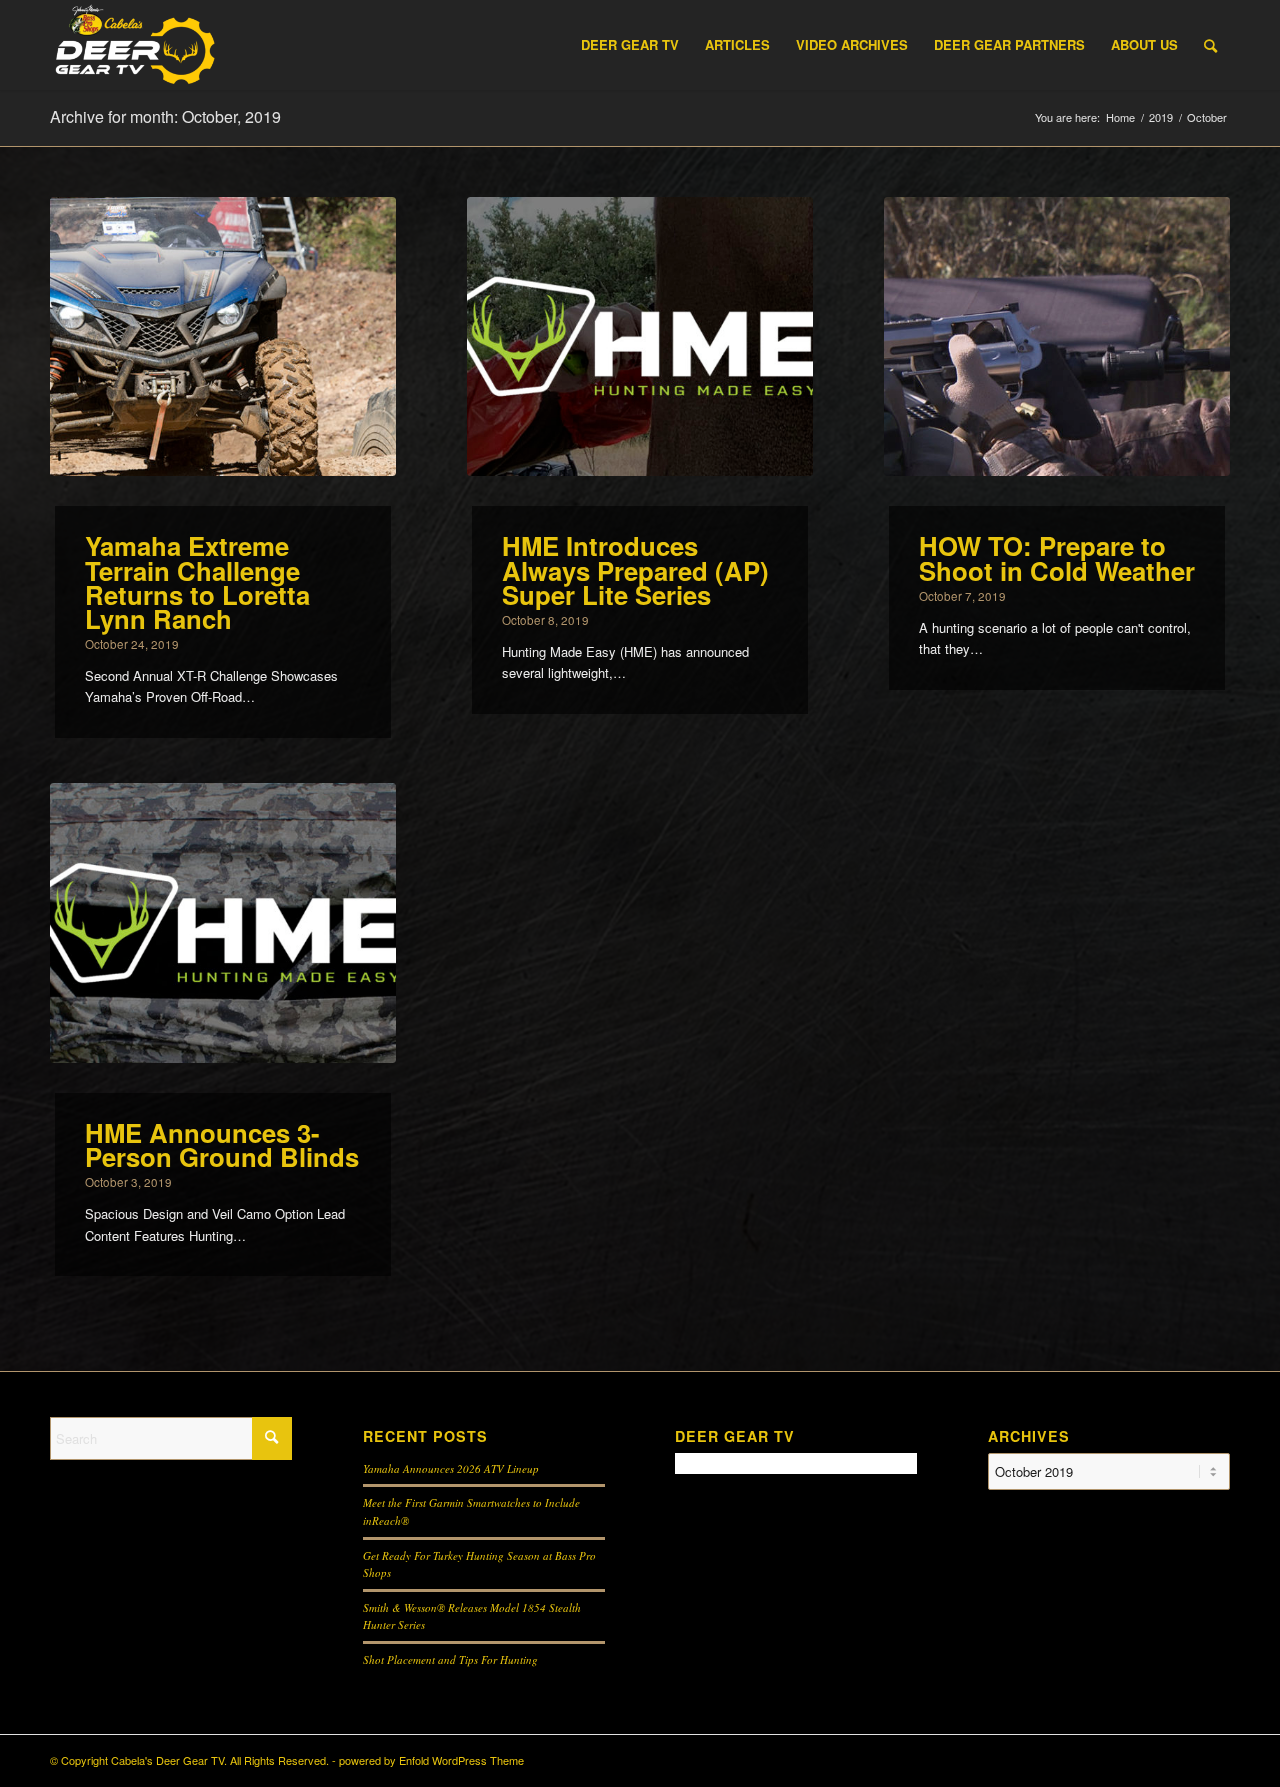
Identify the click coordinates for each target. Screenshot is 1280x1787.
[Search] (1210, 45)
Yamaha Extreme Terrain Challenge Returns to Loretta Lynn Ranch (197, 581)
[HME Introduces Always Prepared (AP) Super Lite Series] (640, 337)
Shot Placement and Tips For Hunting (450, 1659)
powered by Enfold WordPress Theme (431, 1760)
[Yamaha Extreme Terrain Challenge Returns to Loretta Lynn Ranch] (223, 337)
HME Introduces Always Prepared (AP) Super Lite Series (635, 569)
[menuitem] (630, 45)
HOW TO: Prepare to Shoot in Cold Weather (1057, 557)
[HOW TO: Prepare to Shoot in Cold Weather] (1057, 337)
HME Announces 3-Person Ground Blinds (222, 1144)
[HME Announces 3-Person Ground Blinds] (223, 923)
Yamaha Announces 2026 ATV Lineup (451, 1468)
